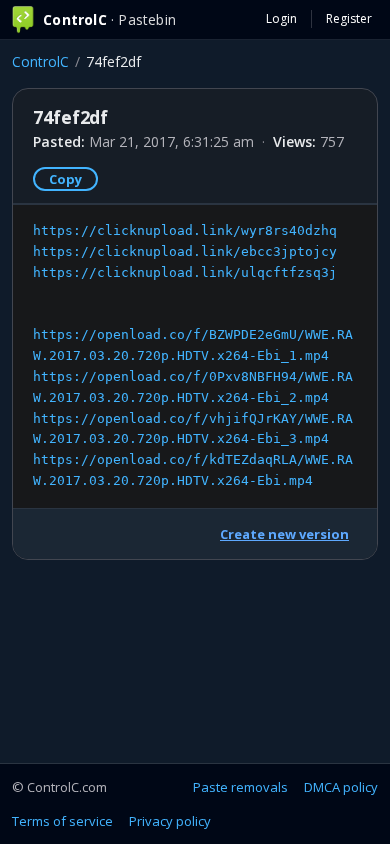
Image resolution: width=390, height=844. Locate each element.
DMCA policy (341, 787)
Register (349, 18)
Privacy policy (170, 821)
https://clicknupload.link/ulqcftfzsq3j (185, 272)
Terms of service (62, 821)
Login (281, 18)
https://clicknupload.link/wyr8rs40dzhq (185, 230)
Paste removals (240, 787)
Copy (65, 179)
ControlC (40, 61)
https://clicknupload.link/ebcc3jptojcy (185, 251)
